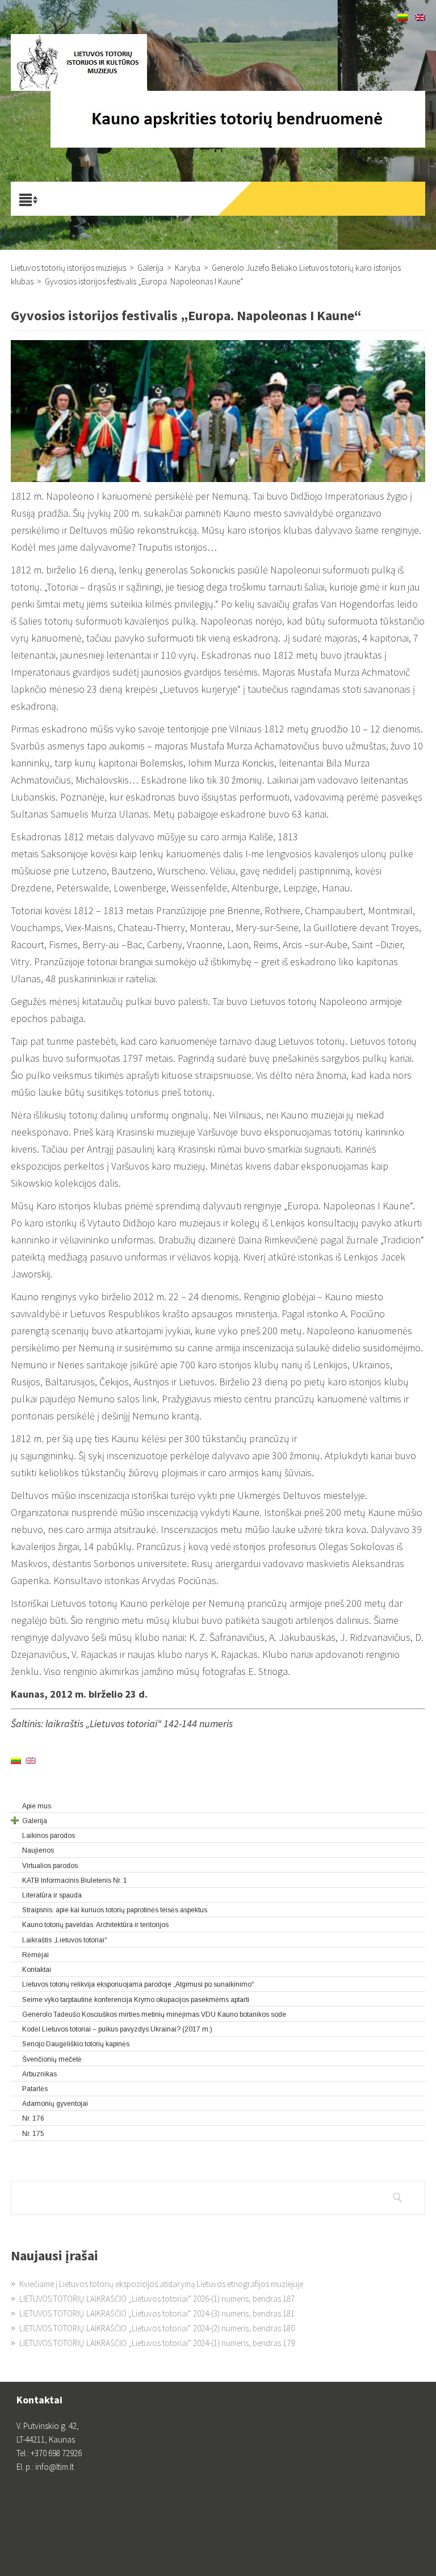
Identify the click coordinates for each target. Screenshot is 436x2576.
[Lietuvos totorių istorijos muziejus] (79, 62)
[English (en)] (420, 18)
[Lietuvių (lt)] (403, 18)
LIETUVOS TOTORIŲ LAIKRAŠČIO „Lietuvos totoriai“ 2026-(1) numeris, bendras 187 (157, 2299)
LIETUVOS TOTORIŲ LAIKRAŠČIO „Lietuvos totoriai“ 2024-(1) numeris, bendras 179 (157, 2343)
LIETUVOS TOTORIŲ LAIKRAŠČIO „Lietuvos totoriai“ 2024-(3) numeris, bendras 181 (157, 2313)
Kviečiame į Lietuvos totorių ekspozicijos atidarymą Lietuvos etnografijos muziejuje (161, 2284)
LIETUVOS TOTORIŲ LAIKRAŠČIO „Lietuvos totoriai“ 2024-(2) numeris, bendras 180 (157, 2328)
